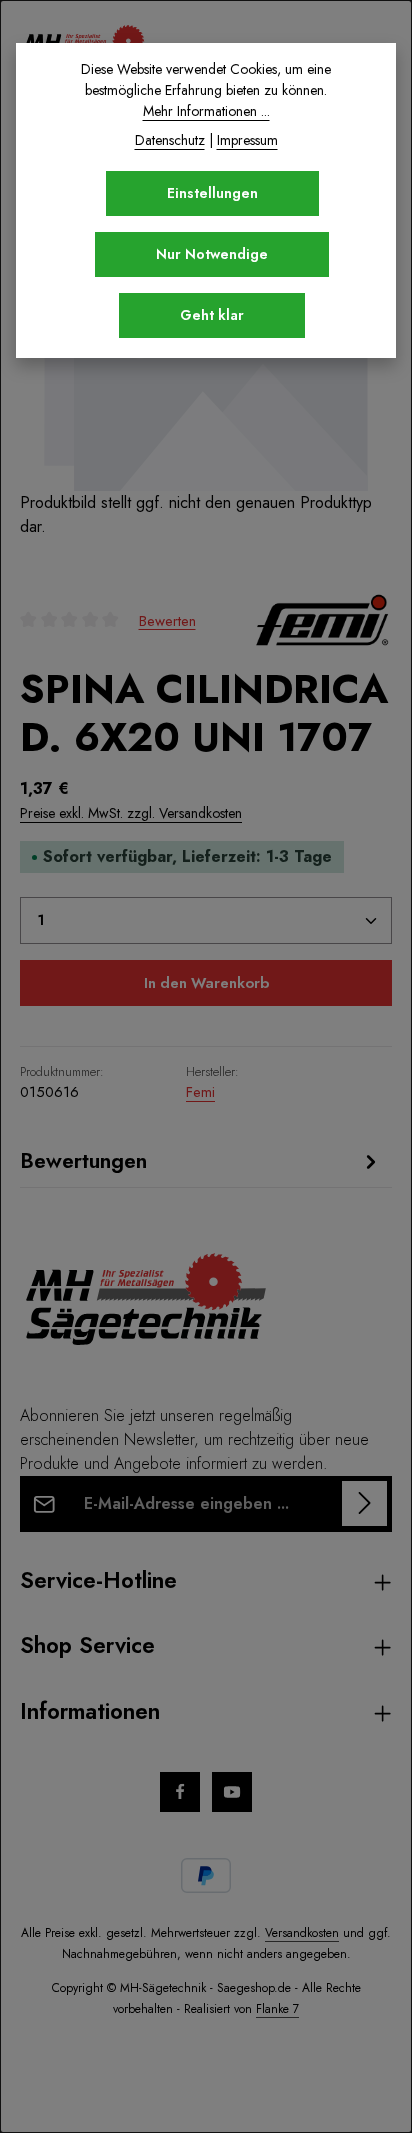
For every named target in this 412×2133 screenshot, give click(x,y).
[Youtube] (232, 1792)
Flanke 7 (277, 2009)
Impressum (247, 140)
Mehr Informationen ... (206, 111)
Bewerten (167, 620)
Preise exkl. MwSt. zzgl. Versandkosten (131, 813)
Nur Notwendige (212, 254)
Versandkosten (302, 1933)
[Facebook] (180, 1792)
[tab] (201, 1161)
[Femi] (322, 620)
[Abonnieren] (364, 1503)
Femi (200, 1092)
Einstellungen (212, 193)
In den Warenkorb (206, 983)
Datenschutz (170, 140)
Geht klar (212, 315)
